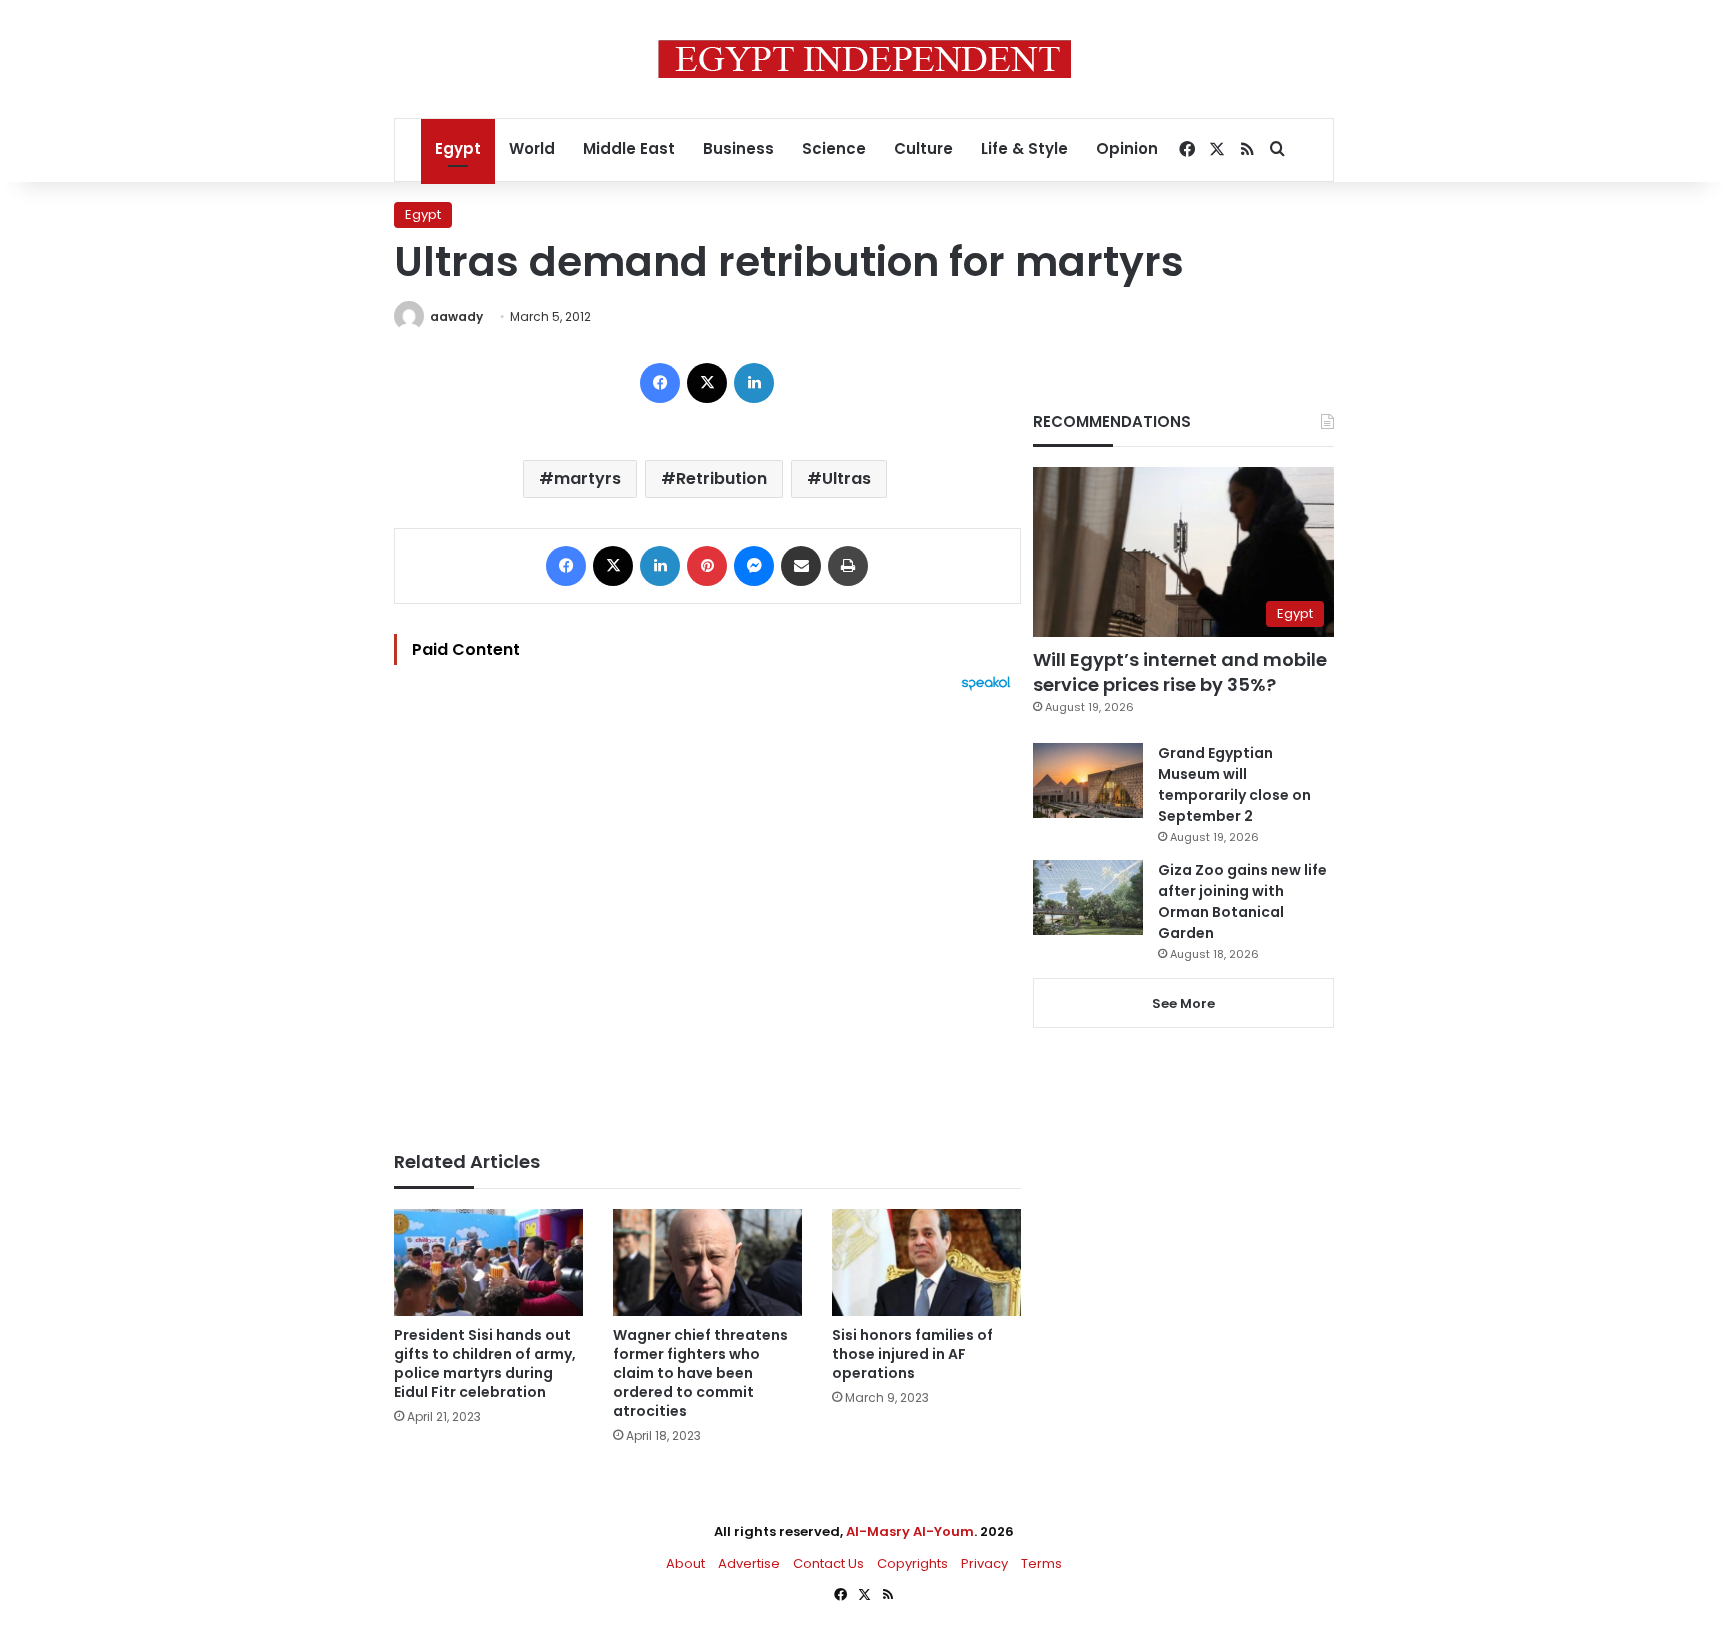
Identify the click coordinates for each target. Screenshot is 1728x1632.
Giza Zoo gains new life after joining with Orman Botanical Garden (1242, 901)
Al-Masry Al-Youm (910, 1531)
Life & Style (1024, 148)
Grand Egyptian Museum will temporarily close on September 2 (1234, 784)
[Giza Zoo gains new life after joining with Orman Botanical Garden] (1088, 897)
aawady (456, 316)
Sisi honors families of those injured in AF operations (912, 1354)
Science (834, 148)
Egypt (458, 148)
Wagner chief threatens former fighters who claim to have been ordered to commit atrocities (700, 1373)
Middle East (629, 148)
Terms (1041, 1563)
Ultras (846, 478)
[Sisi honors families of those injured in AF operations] (926, 1262)
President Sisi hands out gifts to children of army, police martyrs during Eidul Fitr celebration (485, 1363)
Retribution (721, 478)
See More (1183, 1003)
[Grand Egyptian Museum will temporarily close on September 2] (1088, 780)
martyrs (587, 478)
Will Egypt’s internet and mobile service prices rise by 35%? (1180, 672)
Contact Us (828, 1563)
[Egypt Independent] (864, 59)
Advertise (749, 1563)
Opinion (1127, 148)
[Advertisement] (707, 911)
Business (738, 148)
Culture (923, 148)
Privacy (984, 1563)
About (685, 1563)
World (532, 148)
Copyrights (912, 1563)
